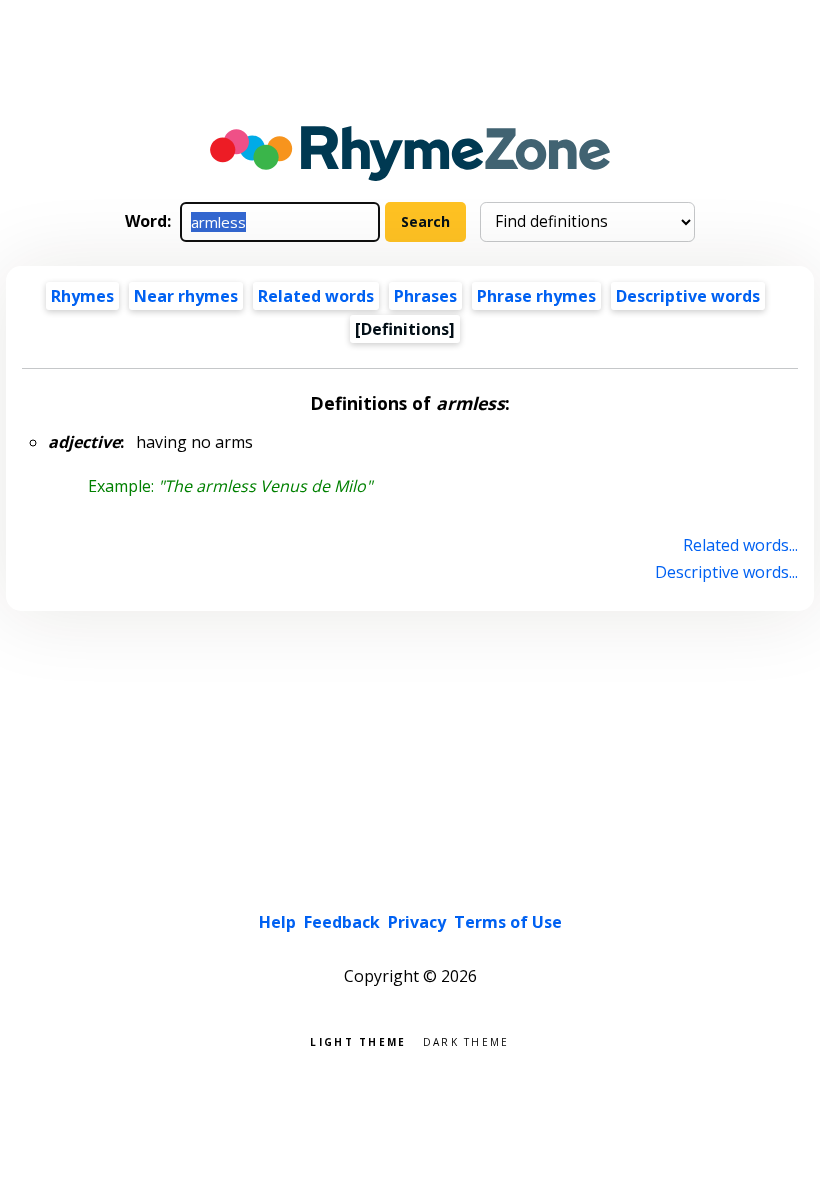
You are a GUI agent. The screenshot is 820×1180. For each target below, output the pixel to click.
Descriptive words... (726, 572)
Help (277, 922)
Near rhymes (186, 296)
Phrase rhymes (536, 296)
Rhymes (82, 296)
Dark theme (466, 1040)
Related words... (740, 545)
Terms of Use (508, 922)
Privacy (417, 922)
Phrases (425, 296)
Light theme (358, 1040)
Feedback (342, 922)
